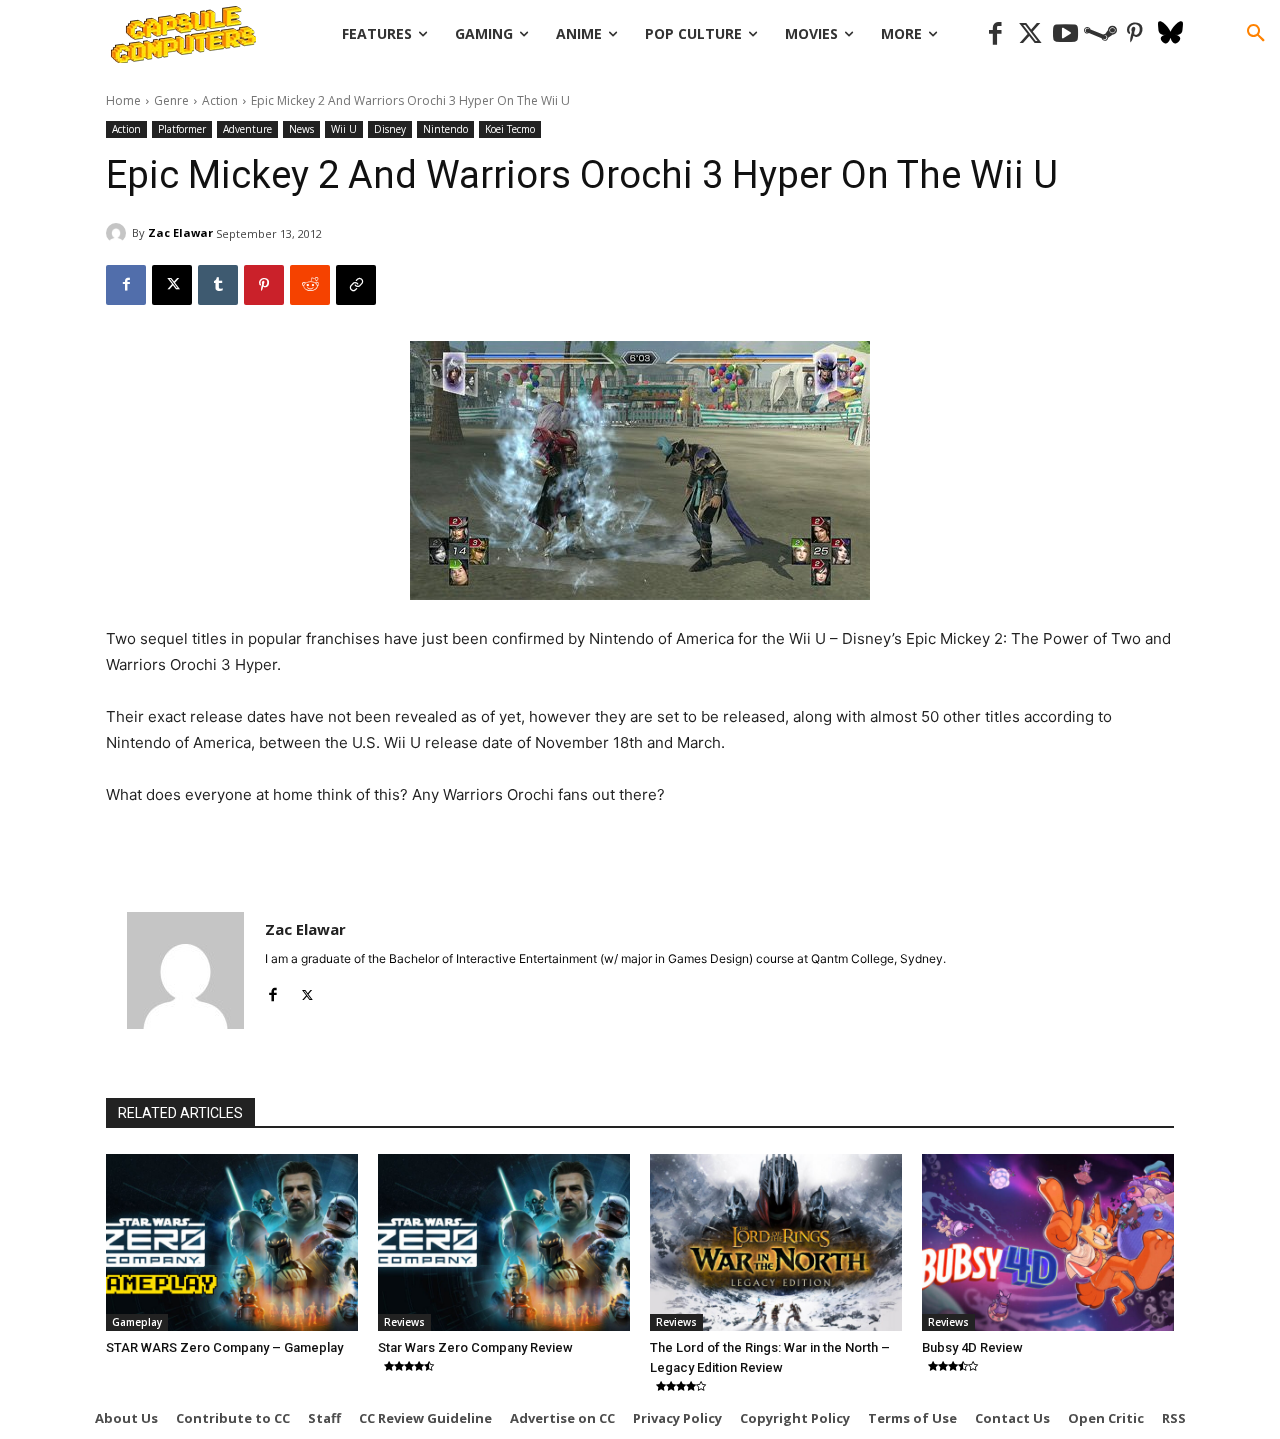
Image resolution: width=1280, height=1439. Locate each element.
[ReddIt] (310, 285)
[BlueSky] (1170, 34)
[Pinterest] (1135, 34)
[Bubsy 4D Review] (1048, 1242)
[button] (1256, 34)
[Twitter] (1030, 34)
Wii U (344, 129)
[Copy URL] (356, 285)
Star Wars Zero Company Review (475, 1347)
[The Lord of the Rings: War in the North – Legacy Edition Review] (776, 1242)
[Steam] (1100, 34)
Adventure (247, 129)
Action (220, 100)
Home (123, 100)
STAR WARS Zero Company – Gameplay (224, 1347)
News (301, 129)
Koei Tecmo (510, 129)
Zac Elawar (180, 232)
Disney (390, 129)
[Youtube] (1065, 34)
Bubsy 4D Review (972, 1347)
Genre (171, 100)
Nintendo (445, 129)
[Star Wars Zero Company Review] (504, 1242)
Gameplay (137, 1322)
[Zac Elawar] (119, 233)
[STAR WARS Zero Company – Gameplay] (232, 1242)
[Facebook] (995, 34)
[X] (172, 285)
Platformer (182, 129)
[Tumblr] (218, 285)
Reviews (404, 1322)
